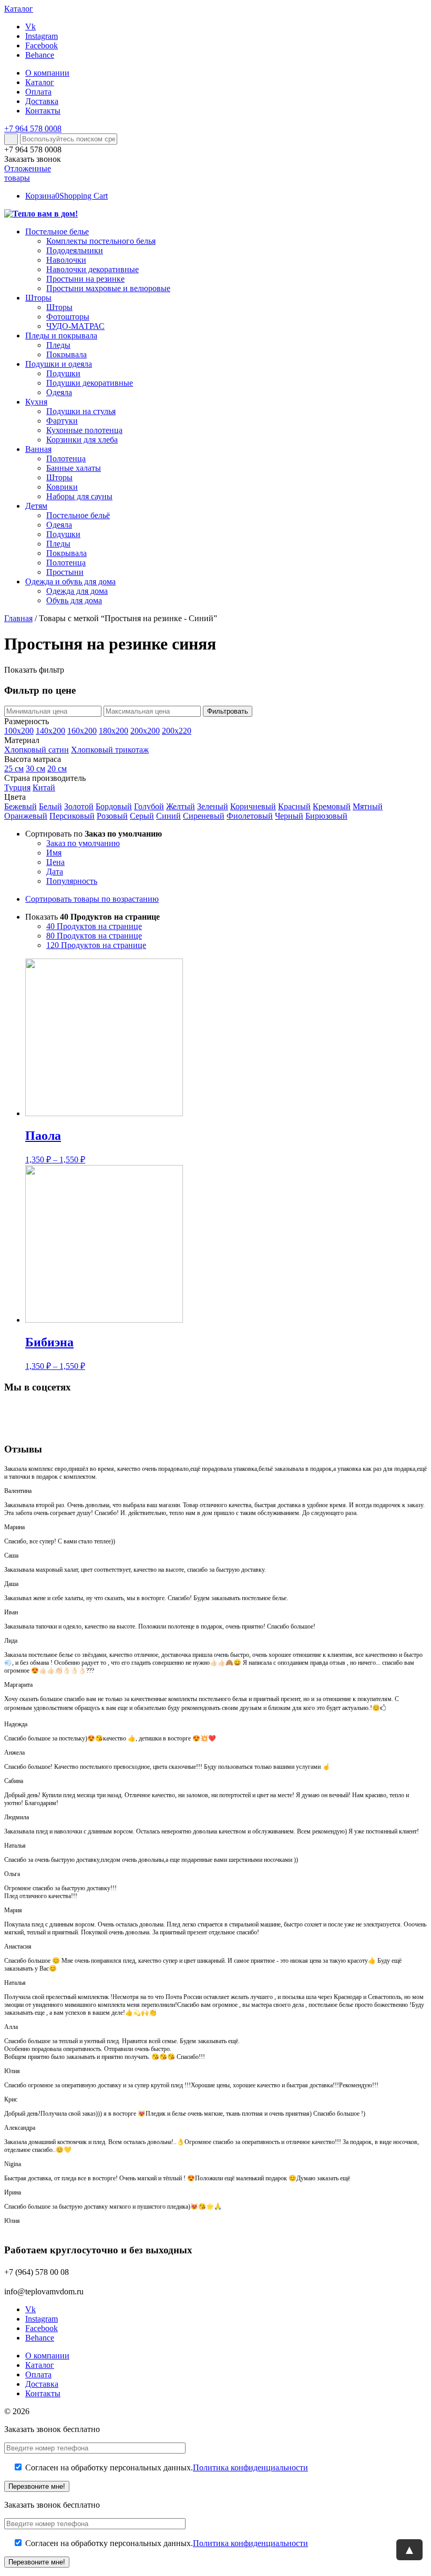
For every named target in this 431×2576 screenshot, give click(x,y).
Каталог (40, 82)
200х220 (177, 731)
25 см (14, 769)
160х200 (82, 731)
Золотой (79, 806)
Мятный (368, 806)
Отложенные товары (28, 173)
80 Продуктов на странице (94, 936)
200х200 (145, 731)
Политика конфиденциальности (250, 2467)
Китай (44, 787)
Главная (18, 618)
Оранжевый (26, 816)
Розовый (112, 816)
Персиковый (72, 816)
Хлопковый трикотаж (110, 750)
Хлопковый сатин (37, 750)
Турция (17, 787)
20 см (57, 769)
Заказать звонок (33, 159)
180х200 (114, 731)
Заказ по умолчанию (83, 843)
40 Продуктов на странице (94, 926)
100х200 (19, 731)
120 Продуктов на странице (96, 945)
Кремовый (332, 806)
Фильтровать (228, 711)
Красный (294, 806)
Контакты (43, 111)
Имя (54, 853)
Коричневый (253, 806)
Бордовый (114, 806)
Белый (50, 806)
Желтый (181, 806)
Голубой (149, 806)
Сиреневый (204, 816)
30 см (35, 769)
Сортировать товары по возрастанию (92, 899)
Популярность (72, 881)
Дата (55, 872)
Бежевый (20, 806)
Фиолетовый (250, 816)
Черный (289, 816)
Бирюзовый (326, 816)
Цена (55, 862)
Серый (142, 816)
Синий (168, 816)
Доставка (42, 101)
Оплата (38, 92)
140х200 (50, 731)
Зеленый (213, 806)
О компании (47, 73)
